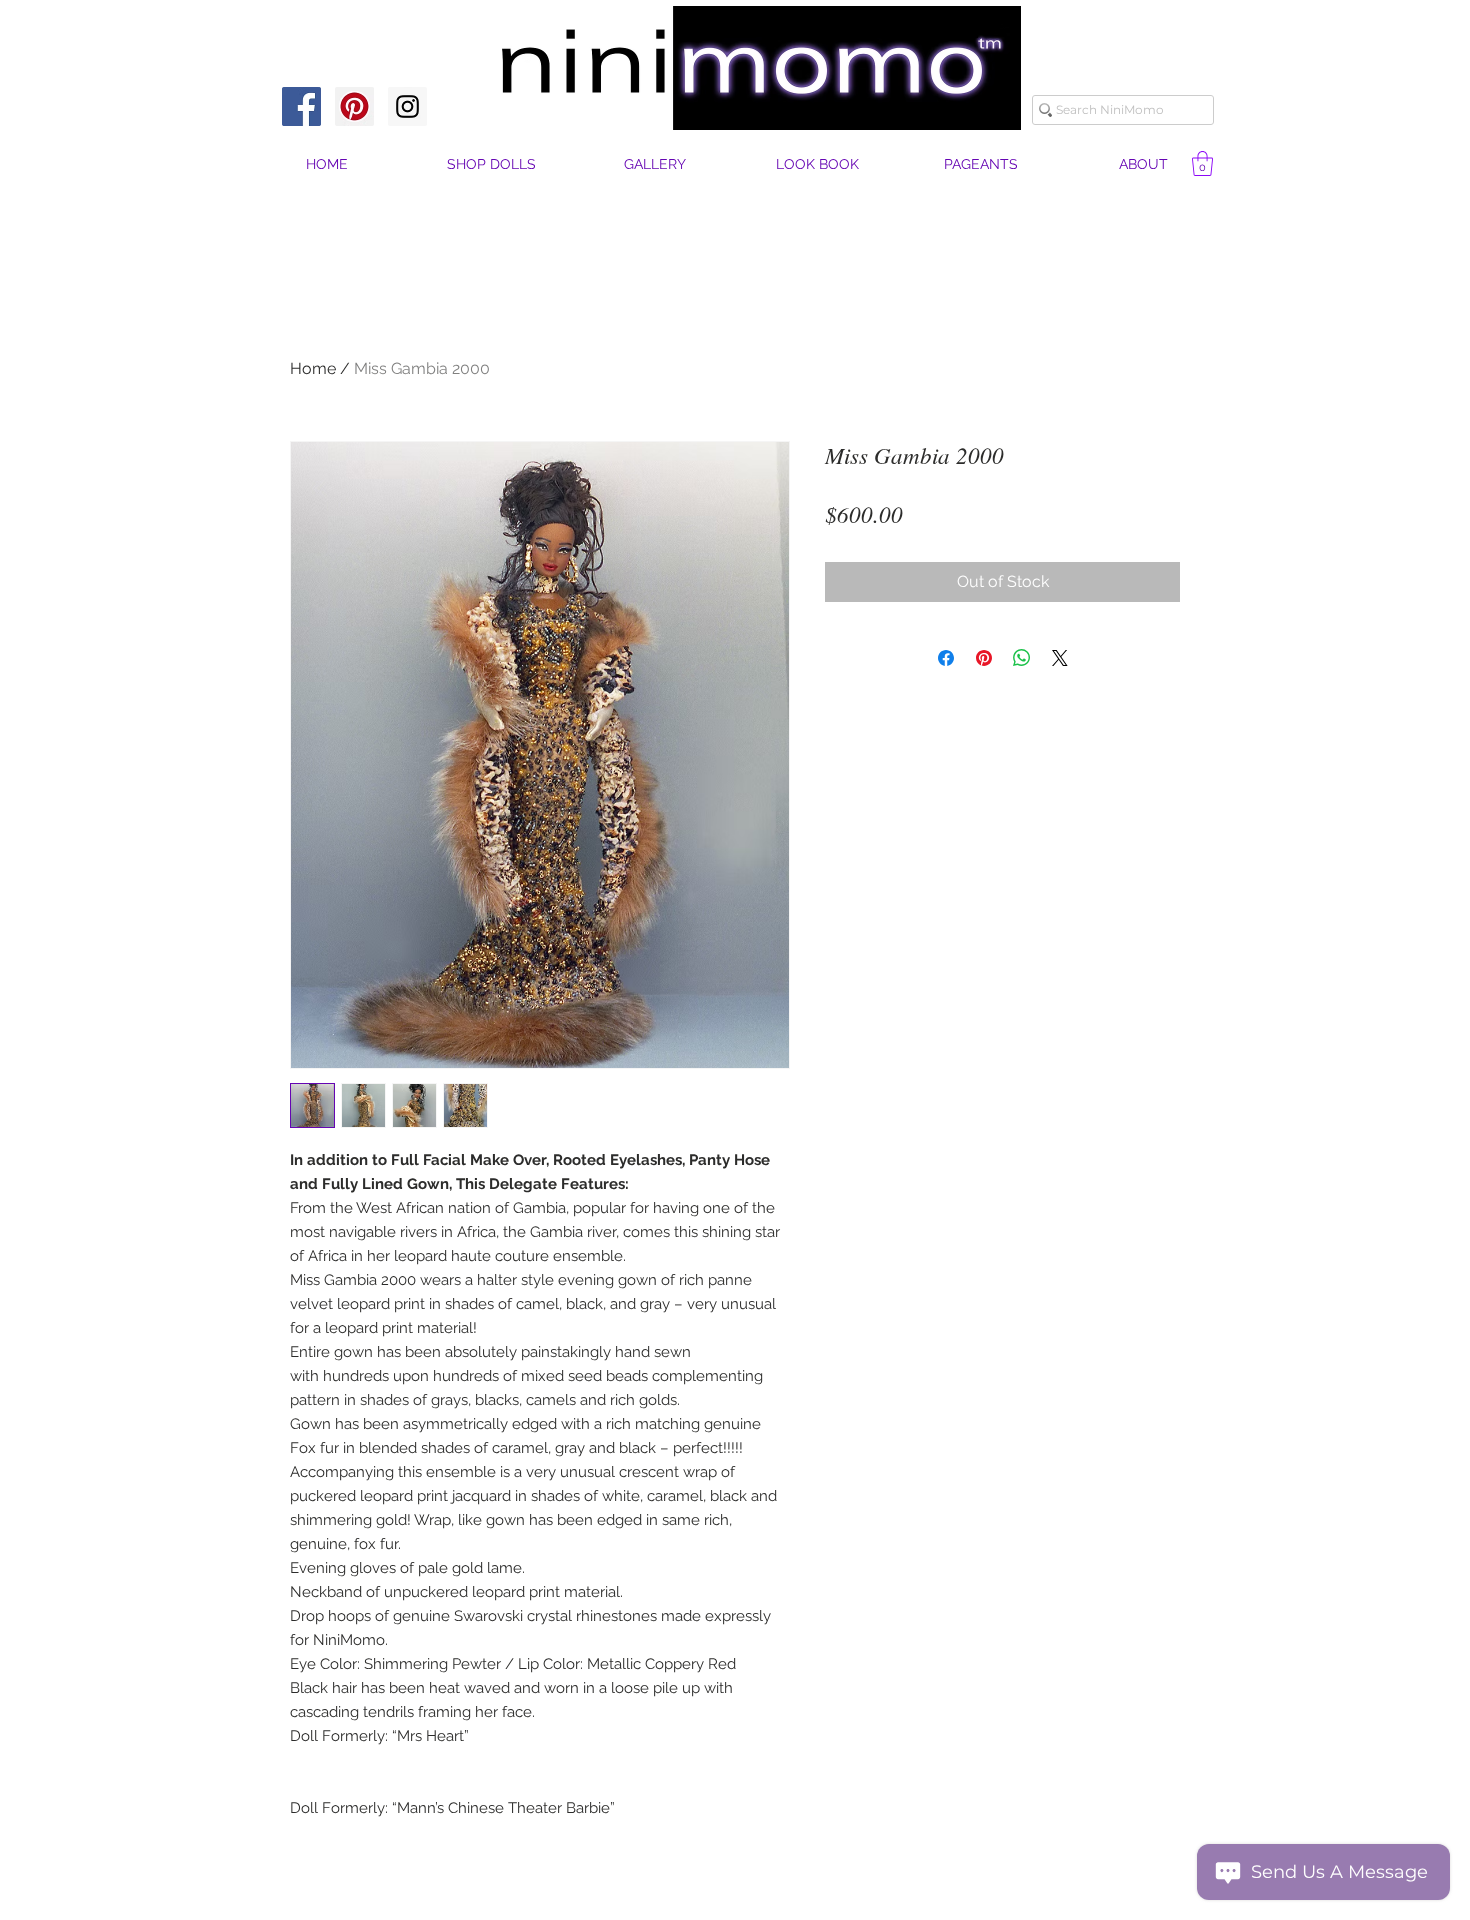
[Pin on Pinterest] (984, 658)
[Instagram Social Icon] (407, 106)
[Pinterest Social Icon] (354, 106)
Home (313, 368)
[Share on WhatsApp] (1022, 658)
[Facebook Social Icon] (301, 106)
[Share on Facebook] (946, 658)
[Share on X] (1060, 658)
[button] (1143, 164)
